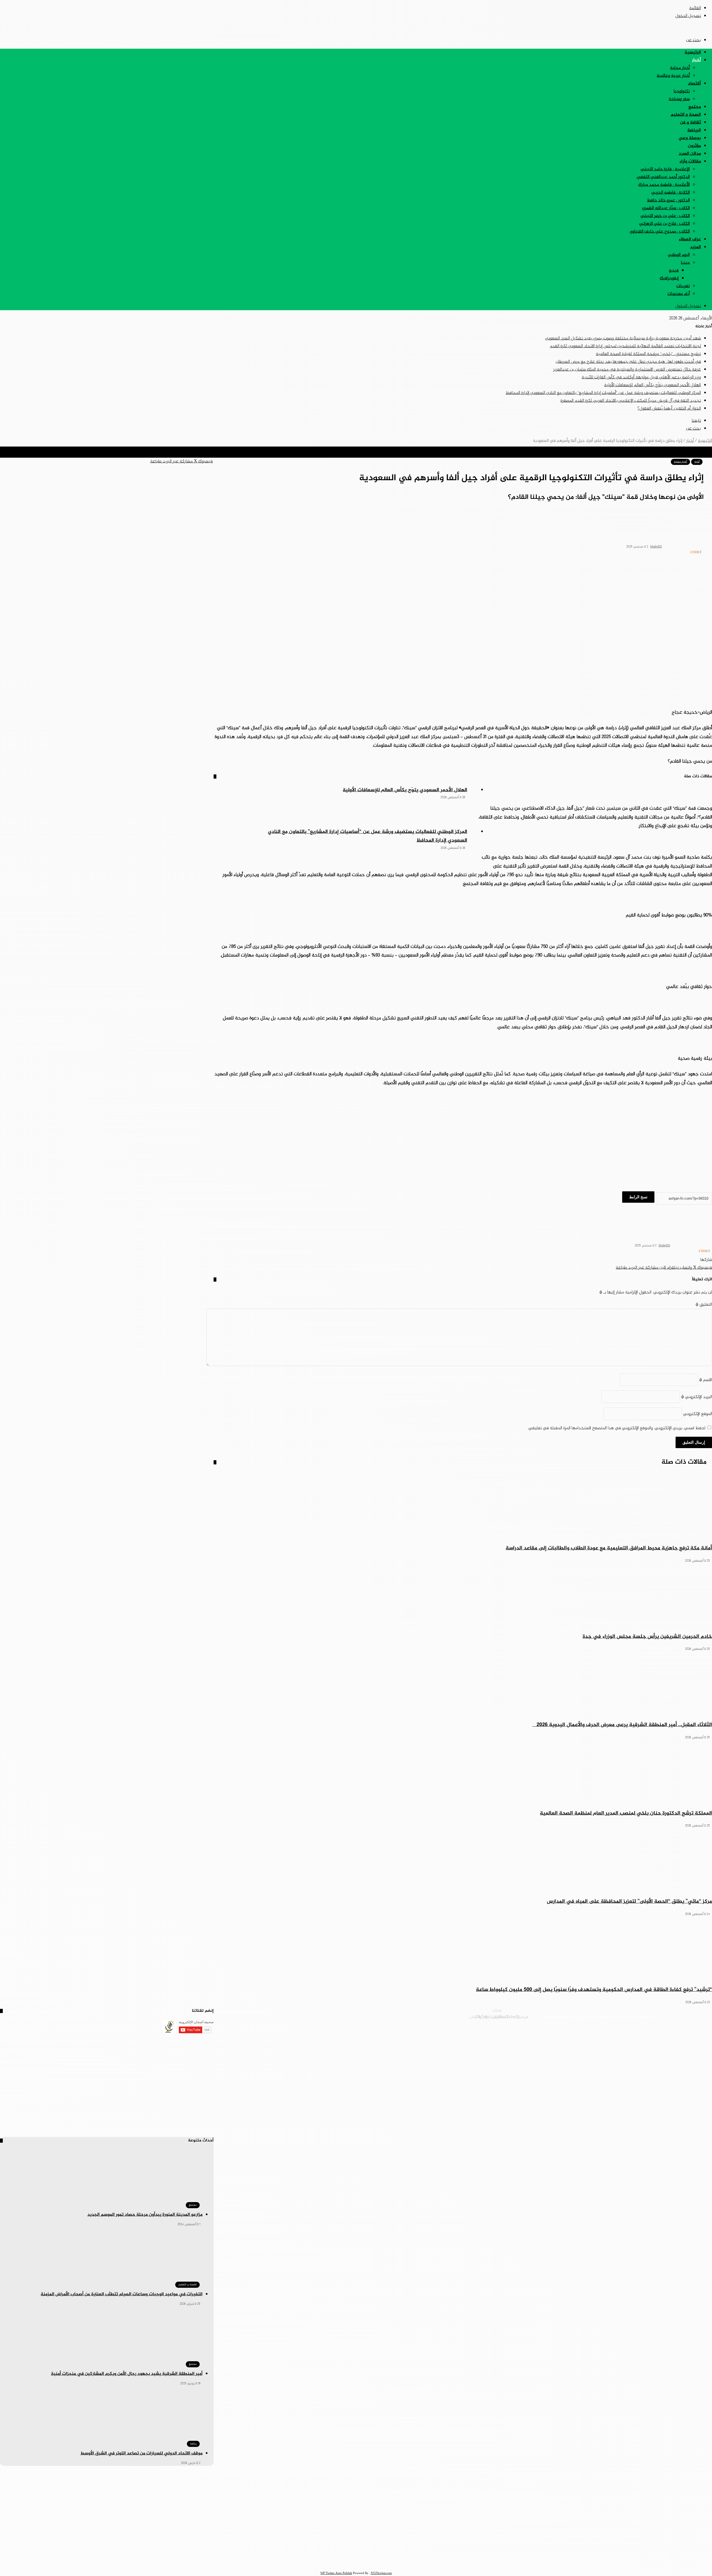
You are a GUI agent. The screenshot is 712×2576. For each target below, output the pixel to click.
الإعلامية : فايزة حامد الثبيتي (665, 169)
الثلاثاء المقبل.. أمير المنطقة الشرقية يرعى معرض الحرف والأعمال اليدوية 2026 (622, 1725)
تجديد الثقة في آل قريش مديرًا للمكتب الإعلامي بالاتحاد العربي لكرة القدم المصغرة (631, 401)
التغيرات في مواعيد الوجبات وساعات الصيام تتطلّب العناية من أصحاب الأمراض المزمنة (122, 2294)
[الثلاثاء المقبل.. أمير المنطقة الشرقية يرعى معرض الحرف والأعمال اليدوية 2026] (463, 1685)
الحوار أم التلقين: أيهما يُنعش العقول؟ (669, 409)
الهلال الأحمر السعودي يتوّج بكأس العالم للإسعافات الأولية (652, 385)
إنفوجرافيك (669, 278)
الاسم (706, 1380)
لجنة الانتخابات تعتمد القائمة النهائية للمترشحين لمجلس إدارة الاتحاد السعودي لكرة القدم (625, 346)
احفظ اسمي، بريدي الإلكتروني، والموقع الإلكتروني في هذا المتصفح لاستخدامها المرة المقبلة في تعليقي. (616, 1428)
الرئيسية (693, 52)
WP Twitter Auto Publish (336, 2573)
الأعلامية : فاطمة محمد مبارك (664, 185)
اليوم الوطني (679, 255)
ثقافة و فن (690, 123)
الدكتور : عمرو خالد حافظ (668, 200)
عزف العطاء (690, 239)
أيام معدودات (679, 294)
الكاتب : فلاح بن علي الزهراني (664, 224)
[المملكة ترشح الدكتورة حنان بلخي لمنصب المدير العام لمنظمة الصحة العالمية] (463, 1773)
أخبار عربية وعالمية (673, 76)
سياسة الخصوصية (559, 2016)
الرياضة (694, 130)
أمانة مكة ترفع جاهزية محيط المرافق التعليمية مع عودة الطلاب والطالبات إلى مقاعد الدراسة (609, 1548)
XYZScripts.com (381, 2573)
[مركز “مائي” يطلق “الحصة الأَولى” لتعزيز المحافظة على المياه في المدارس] (463, 1861)
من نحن (624, 2016)
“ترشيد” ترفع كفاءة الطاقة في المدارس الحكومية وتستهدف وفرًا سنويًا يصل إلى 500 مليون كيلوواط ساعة (594, 1990)
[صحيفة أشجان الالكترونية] (688, 28)
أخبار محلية (680, 68)
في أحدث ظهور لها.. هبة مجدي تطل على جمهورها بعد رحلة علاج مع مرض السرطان (628, 362)
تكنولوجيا (682, 91)
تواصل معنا (587, 2016)
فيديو (674, 271)
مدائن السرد (690, 154)
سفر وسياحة (679, 99)
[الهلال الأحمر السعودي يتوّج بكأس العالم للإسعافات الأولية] (229, 807)
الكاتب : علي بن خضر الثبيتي (665, 216)
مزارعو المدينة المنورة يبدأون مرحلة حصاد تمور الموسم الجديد (145, 2215)
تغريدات (683, 286)
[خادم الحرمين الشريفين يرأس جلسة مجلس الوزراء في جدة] (463, 1596)
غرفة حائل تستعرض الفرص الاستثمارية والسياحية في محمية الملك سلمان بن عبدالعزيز (627, 370)
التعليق (704, 1305)
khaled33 (656, 547)
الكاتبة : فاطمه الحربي (671, 193)
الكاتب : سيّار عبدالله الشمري (666, 208)
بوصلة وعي (690, 138)
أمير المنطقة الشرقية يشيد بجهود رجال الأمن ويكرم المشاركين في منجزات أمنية (127, 2374)
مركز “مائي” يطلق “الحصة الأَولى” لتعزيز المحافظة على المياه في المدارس (629, 1901)
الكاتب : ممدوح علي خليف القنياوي (660, 232)
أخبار (696, 60)
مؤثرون (694, 146)
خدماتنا (607, 2016)
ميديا (685, 263)
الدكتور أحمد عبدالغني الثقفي (663, 177)
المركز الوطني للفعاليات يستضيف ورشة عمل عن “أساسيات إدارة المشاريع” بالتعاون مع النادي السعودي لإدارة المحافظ (603, 393)
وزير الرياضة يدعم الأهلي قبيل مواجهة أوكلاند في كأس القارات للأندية (641, 377)
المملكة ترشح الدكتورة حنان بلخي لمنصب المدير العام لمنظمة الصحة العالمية (626, 1813)
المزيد (695, 247)
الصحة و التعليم (686, 115)
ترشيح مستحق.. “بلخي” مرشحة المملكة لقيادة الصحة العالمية (648, 354)
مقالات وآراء (690, 162)
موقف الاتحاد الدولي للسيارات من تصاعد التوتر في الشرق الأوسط (141, 2453)
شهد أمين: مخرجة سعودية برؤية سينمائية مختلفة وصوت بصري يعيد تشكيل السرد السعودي (623, 338)
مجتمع (695, 107)
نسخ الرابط (638, 1197)
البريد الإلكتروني (697, 1397)
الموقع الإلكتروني (698, 1414)
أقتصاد (694, 84)
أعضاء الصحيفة (647, 2016)
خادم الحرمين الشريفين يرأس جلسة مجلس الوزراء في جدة (647, 1637)
